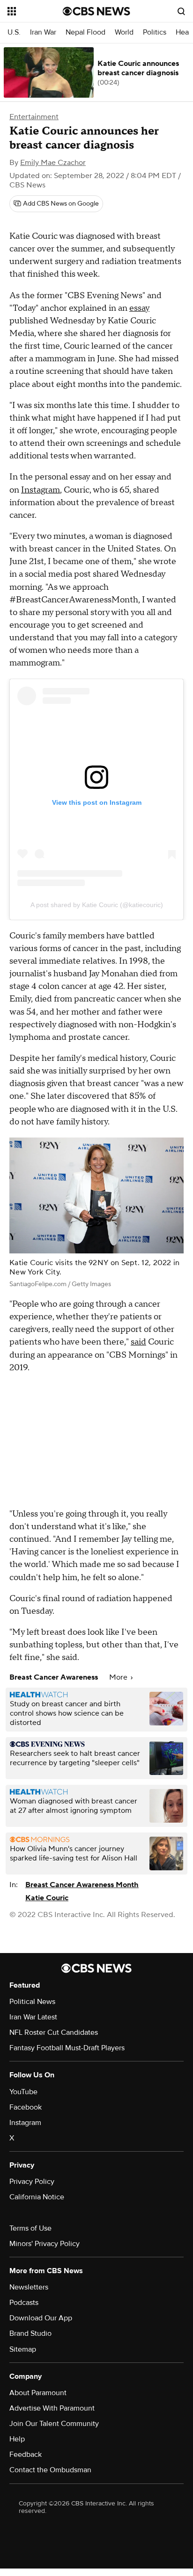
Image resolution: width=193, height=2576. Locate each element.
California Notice (37, 2197)
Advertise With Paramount (52, 2408)
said (138, 1342)
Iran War (43, 32)
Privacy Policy (32, 2182)
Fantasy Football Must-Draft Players (67, 2048)
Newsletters (29, 2287)
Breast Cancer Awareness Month (82, 1885)
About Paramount (38, 2393)
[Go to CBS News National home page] (96, 11)
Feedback (26, 2454)
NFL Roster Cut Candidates (54, 2032)
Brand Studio (30, 2333)
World (124, 32)
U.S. (14, 32)
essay (139, 308)
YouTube (23, 2092)
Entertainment (34, 117)
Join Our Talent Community (54, 2424)
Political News (32, 2002)
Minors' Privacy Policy (45, 2244)
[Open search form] (181, 11)
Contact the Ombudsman (50, 2470)
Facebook (26, 2107)
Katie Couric (47, 1898)
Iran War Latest (33, 2017)
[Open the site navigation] (35, 11)
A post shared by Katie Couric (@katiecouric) (97, 905)
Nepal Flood (85, 32)
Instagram (41, 490)
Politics (155, 32)
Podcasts (24, 2303)
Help (17, 2439)
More (119, 1677)
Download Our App (41, 2318)
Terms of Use (30, 2228)
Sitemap (23, 2349)
